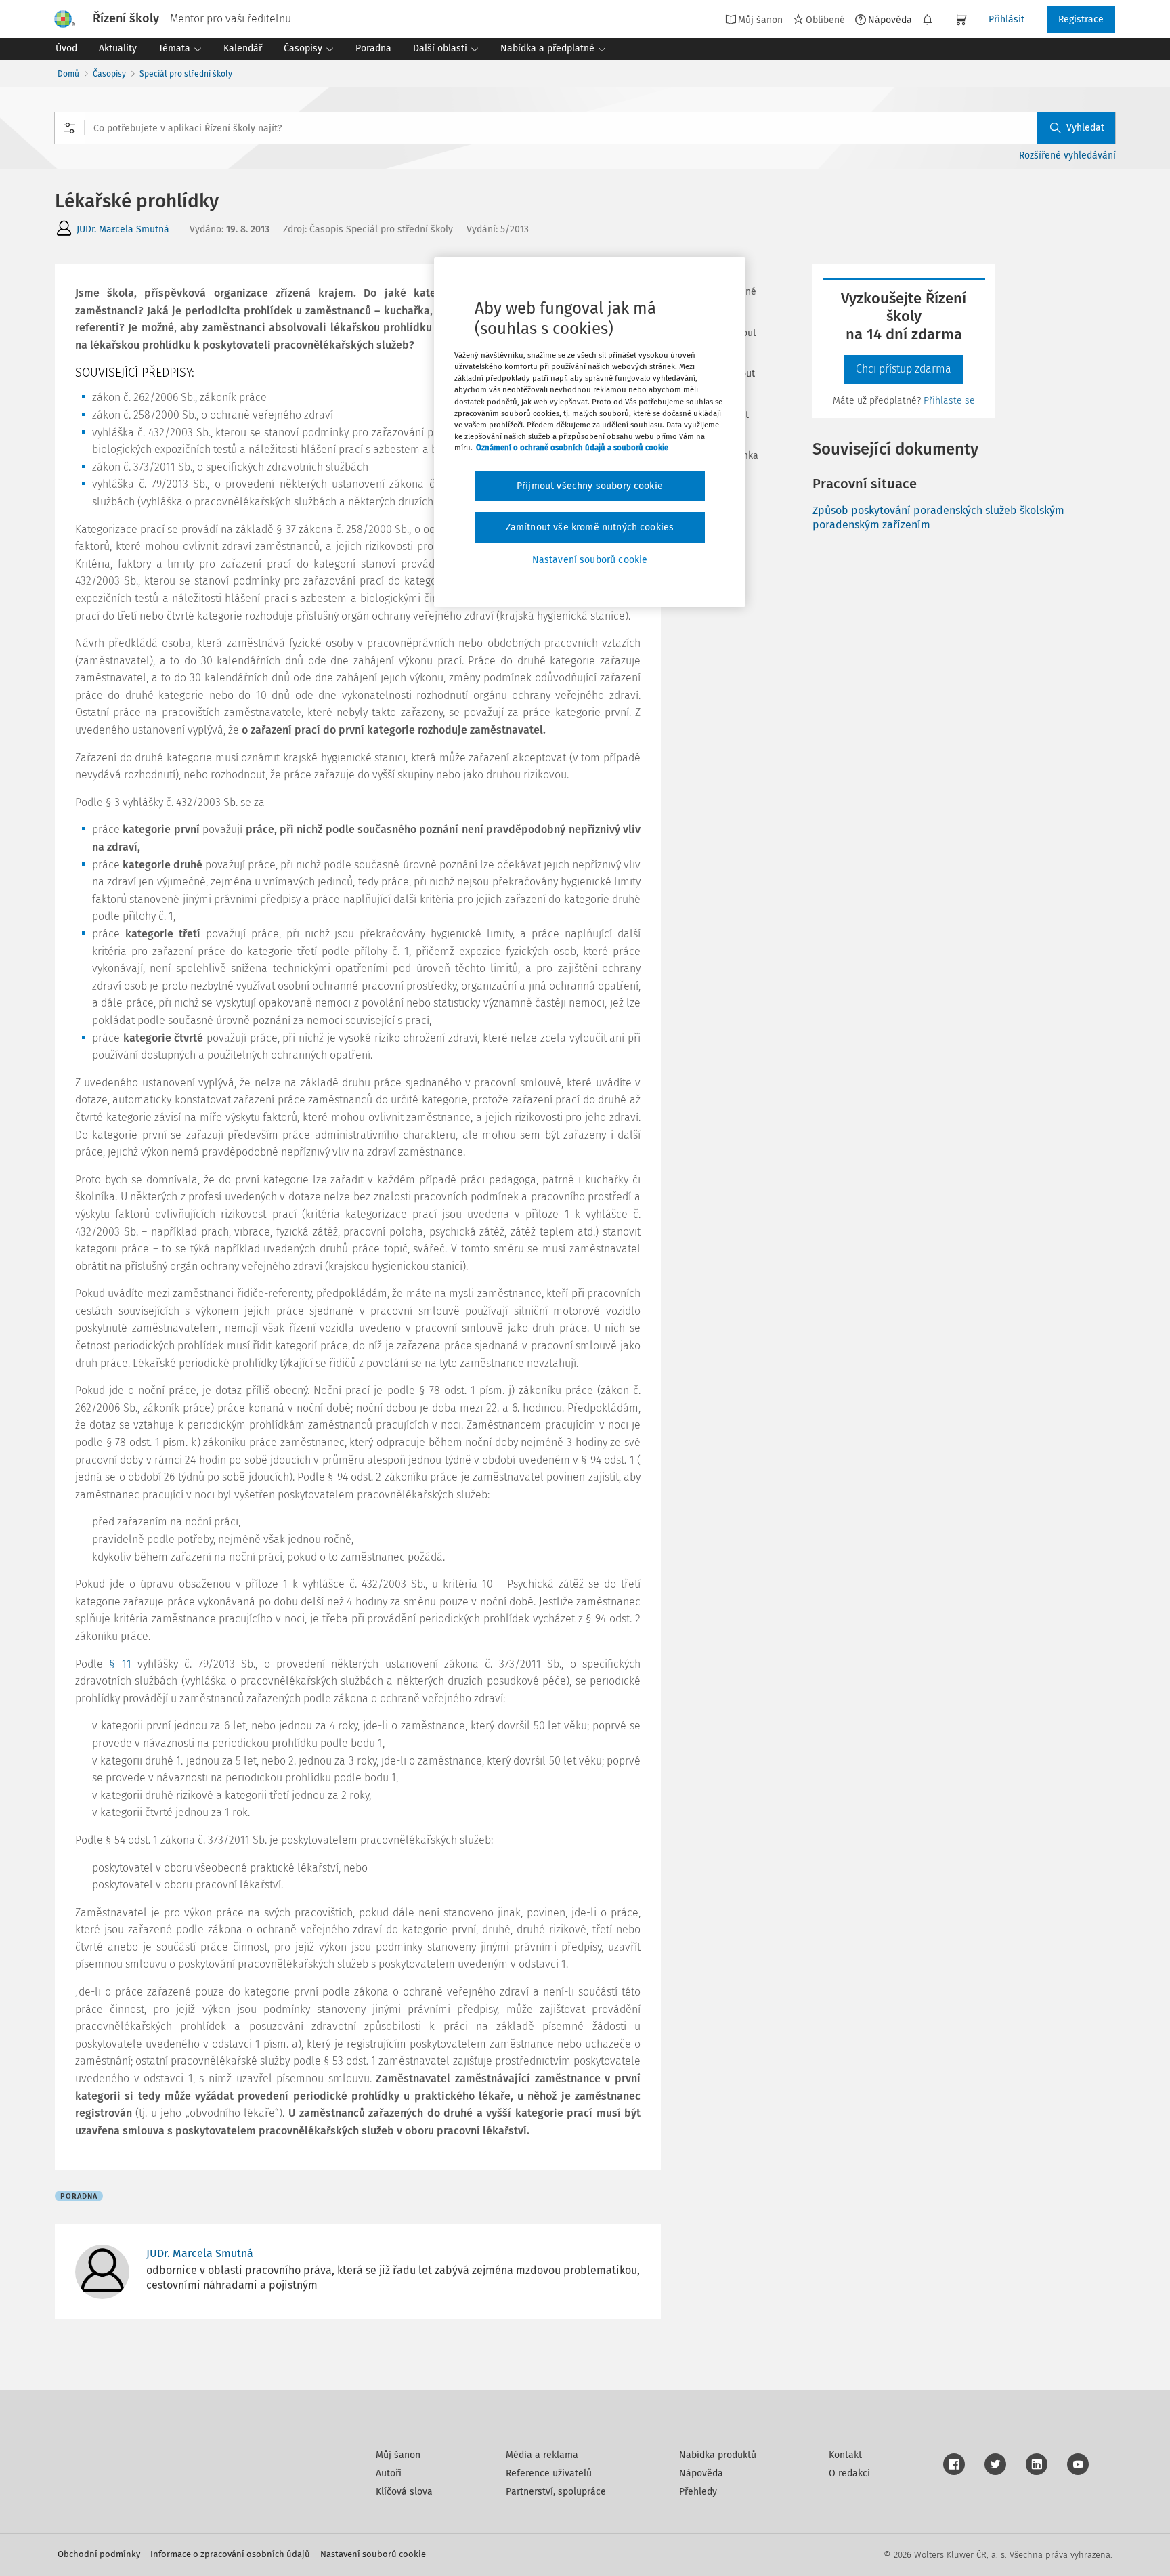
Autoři (389, 2473)
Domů (68, 74)
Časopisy (109, 74)
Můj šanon (398, 2455)
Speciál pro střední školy (186, 74)
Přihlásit (1006, 19)
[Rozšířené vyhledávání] (70, 128)
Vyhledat (1085, 128)
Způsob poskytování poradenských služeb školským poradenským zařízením (938, 518)
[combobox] (585, 128)
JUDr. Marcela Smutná (123, 229)
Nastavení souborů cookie (373, 2554)
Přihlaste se (949, 401)
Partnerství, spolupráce (556, 2492)
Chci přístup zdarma (904, 369)
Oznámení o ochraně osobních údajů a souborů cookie (572, 448)
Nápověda (890, 20)
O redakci (849, 2473)
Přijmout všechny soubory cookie (590, 486)
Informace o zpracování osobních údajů (230, 2554)
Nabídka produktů (718, 2455)
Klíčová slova (404, 2492)
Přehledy (698, 2492)
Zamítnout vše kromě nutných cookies (590, 527)
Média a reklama (542, 2455)
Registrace (1081, 19)
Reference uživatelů (549, 2473)
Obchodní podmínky (99, 2554)
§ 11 (120, 1664)
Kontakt (845, 2455)
